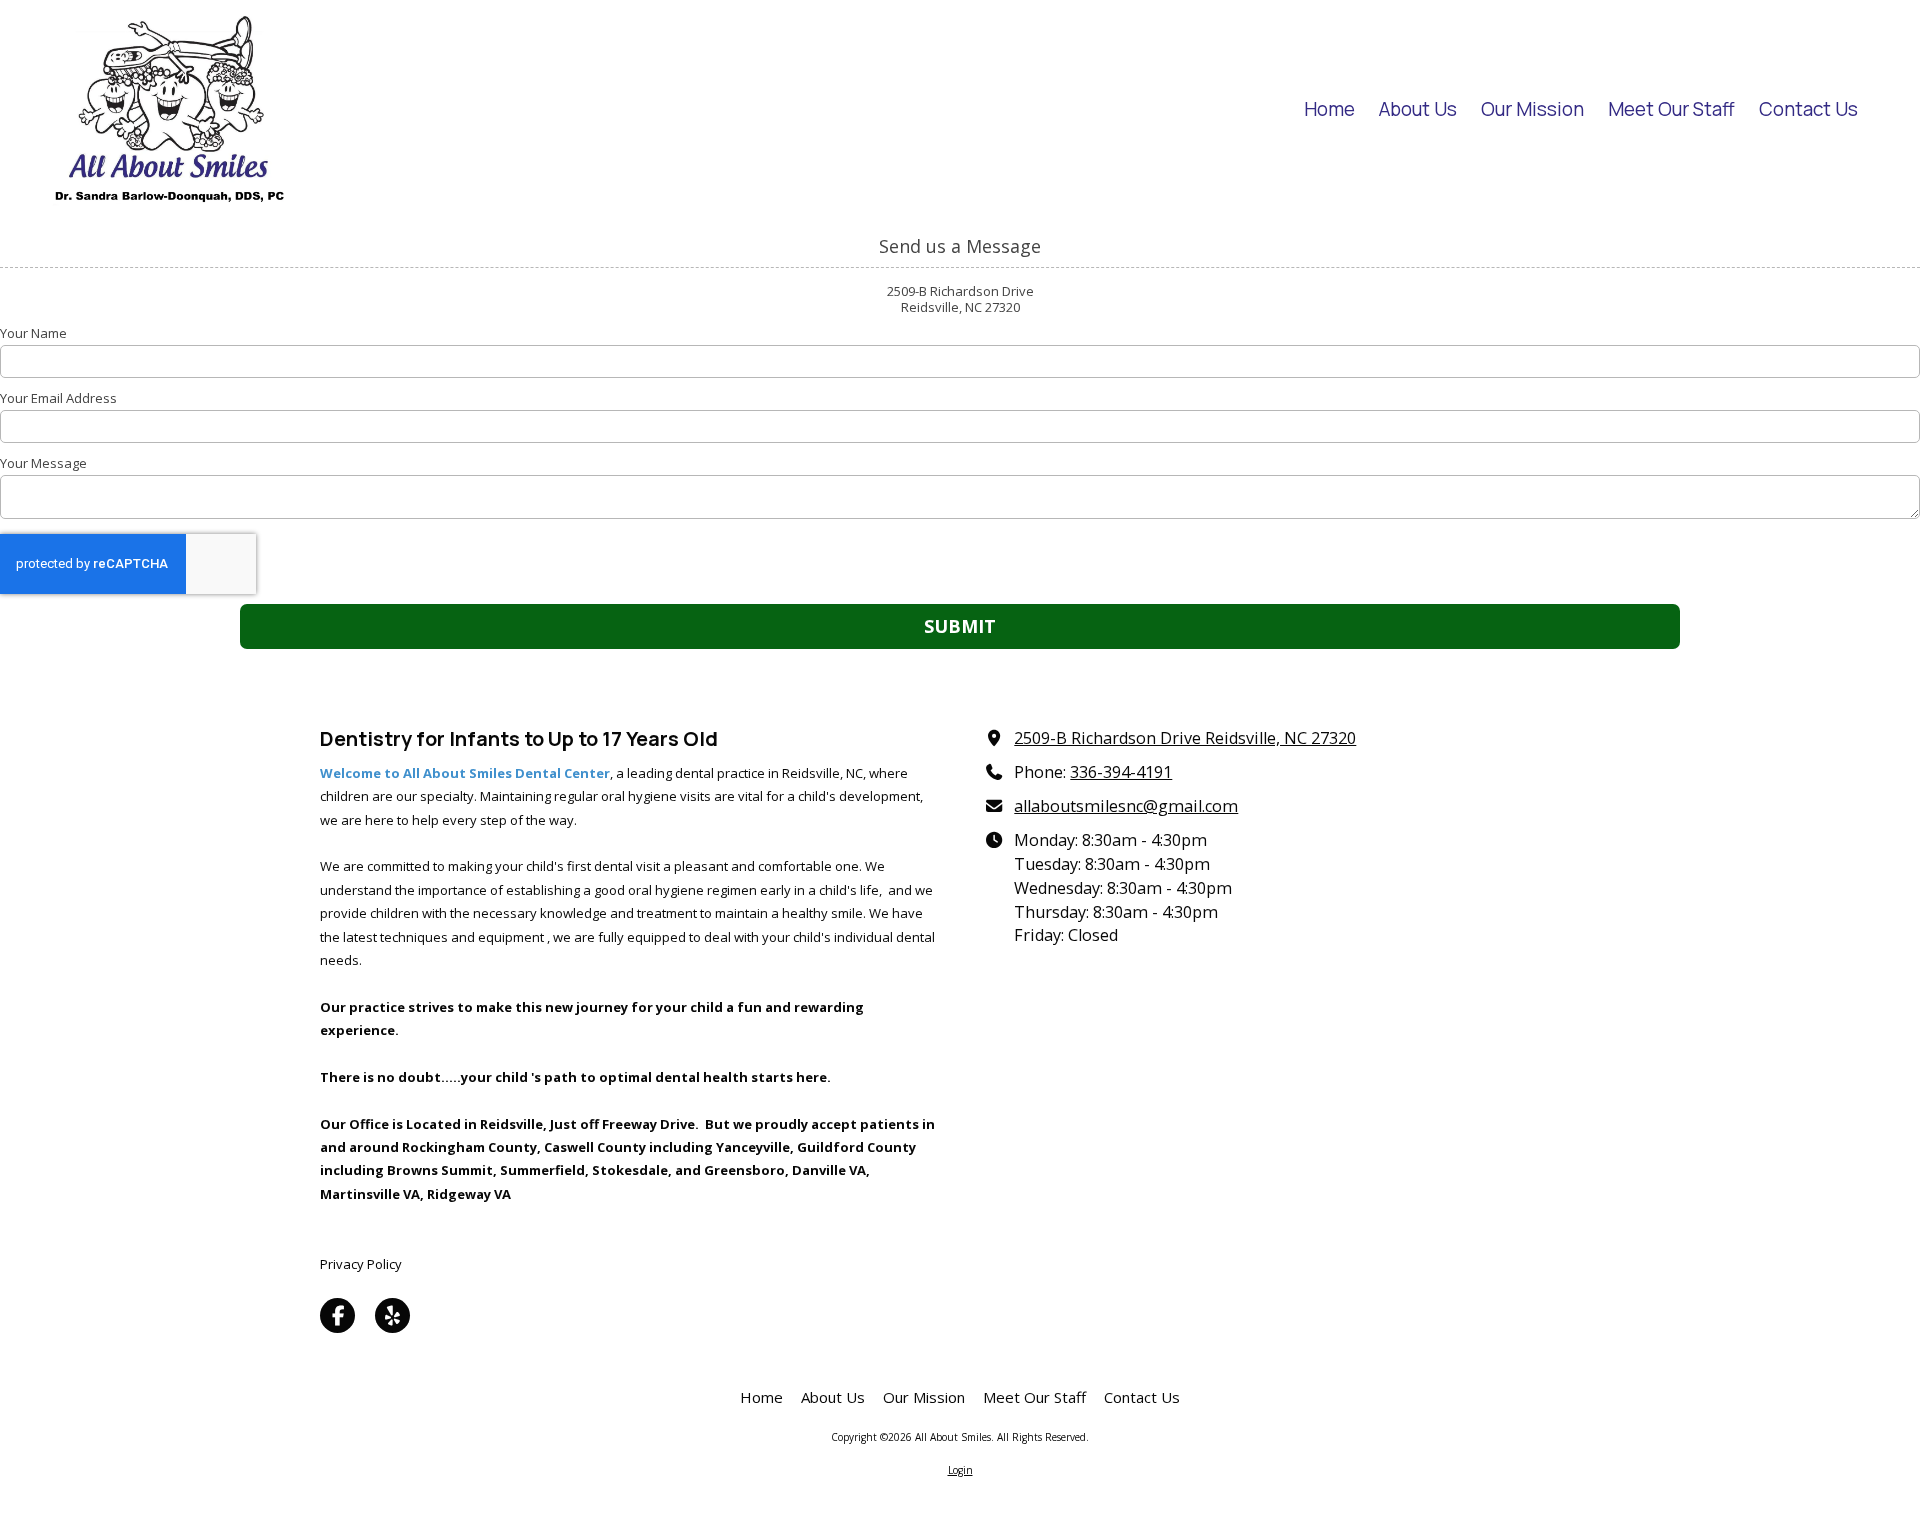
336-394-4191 (1121, 772)
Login (960, 1470)
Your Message (43, 463)
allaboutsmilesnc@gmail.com (1126, 806)
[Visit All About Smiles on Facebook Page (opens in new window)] (337, 1315)
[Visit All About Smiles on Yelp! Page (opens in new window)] (392, 1315)
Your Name (33, 333)
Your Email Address (58, 398)
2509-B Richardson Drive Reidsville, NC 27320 (1185, 738)
